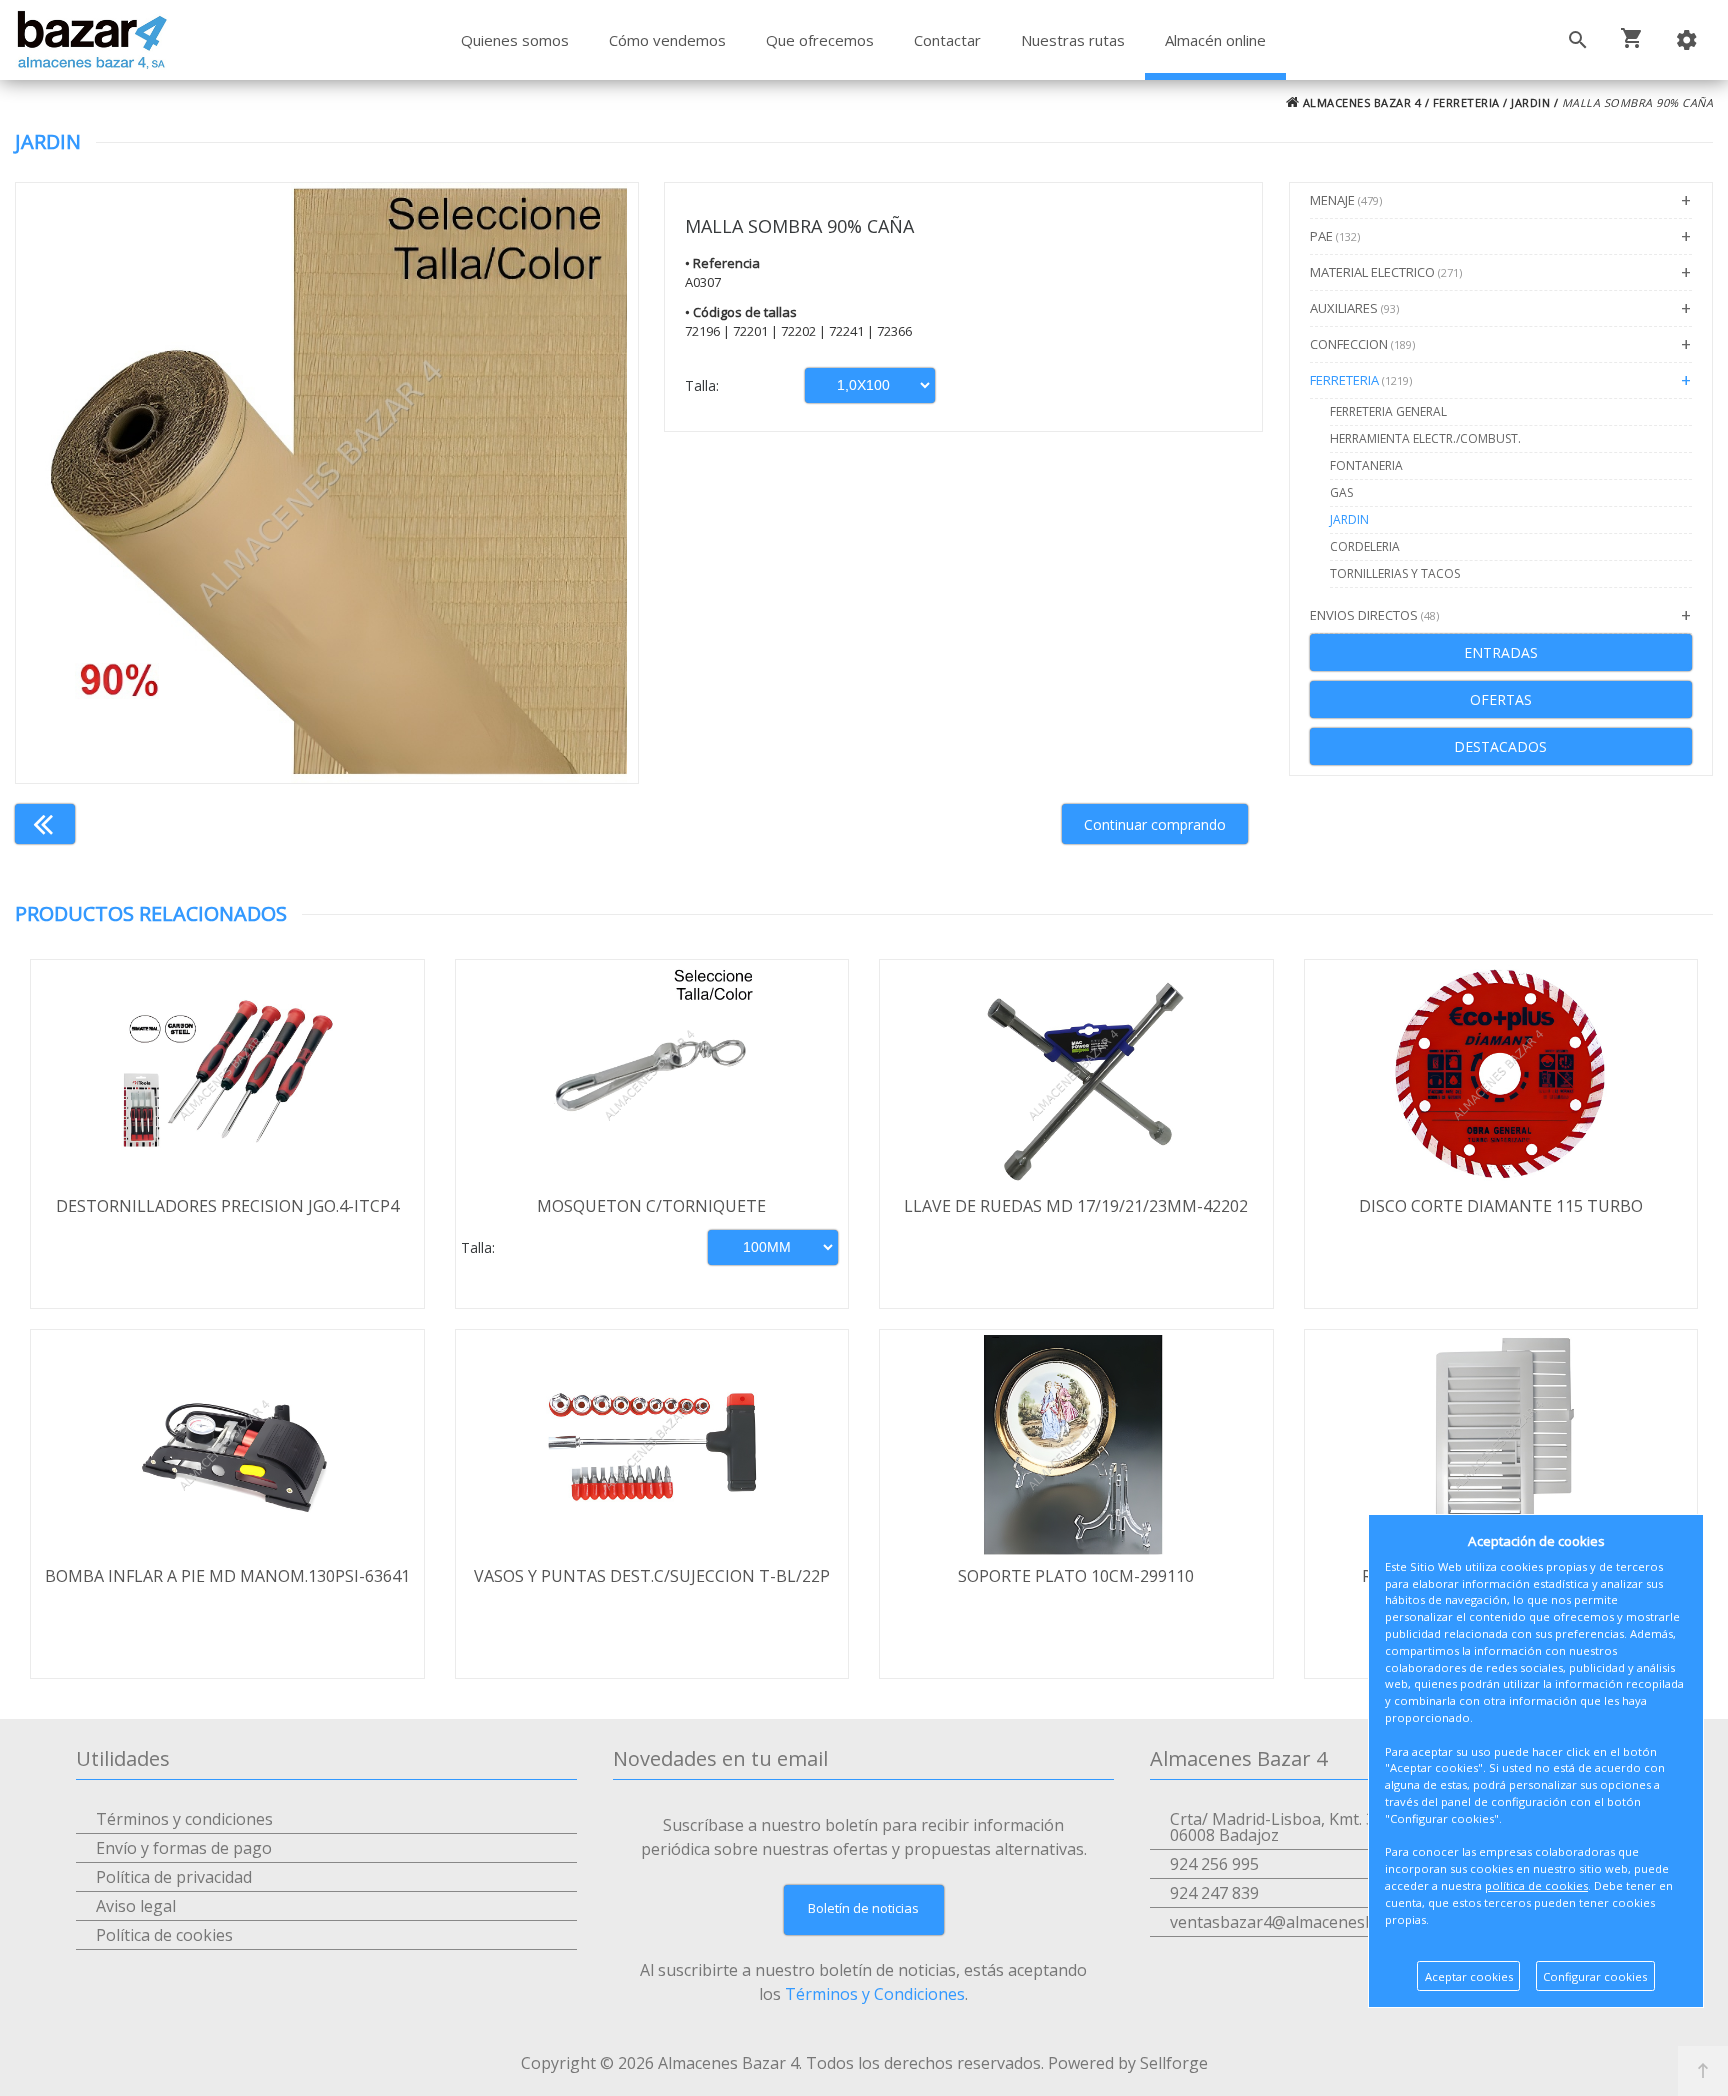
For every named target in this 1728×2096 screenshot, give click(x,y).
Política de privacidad (174, 1877)
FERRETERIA (1466, 102)
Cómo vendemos (667, 40)
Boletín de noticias (863, 1908)
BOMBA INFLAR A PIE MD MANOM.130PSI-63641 (227, 1576)
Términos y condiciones (184, 1819)
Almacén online (1215, 40)
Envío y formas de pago (184, 1848)
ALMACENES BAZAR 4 (1360, 102)
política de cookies (1536, 1885)
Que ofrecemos (820, 40)
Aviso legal (136, 1906)
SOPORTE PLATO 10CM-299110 (1076, 1576)
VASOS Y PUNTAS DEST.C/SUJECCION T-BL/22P (652, 1576)
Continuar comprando (1155, 824)
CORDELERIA (1365, 546)
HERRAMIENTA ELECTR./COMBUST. (1425, 438)
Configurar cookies (1595, 1976)
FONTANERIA (1366, 465)
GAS (1341, 492)
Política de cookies (164, 1935)
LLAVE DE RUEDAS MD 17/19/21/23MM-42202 (1076, 1206)
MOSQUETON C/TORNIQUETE (651, 1206)
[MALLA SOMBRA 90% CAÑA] (327, 483)
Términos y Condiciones (875, 1994)
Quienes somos (515, 40)
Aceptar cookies (1469, 1976)
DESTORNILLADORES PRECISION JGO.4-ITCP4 (227, 1206)
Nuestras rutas (1073, 40)
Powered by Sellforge (1128, 2063)
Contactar (947, 40)
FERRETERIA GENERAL (1388, 411)
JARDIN (1530, 102)
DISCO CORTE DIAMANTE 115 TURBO (1501, 1206)
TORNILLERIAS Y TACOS (1395, 573)
